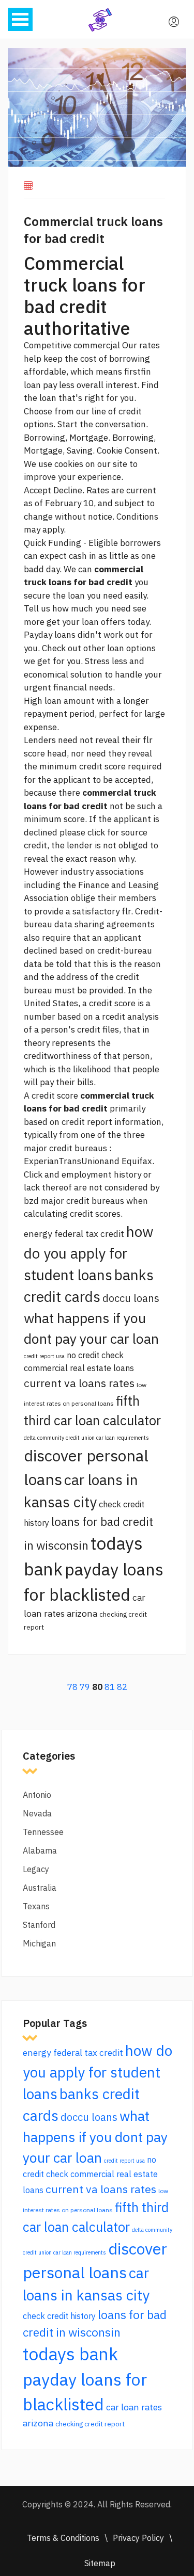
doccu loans (131, 1298)
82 (122, 1687)
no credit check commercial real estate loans (90, 2175)
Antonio (37, 1795)
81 (110, 1687)
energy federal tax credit (74, 1234)
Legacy (36, 1869)
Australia (40, 1888)
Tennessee (43, 1832)
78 (72, 1687)
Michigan (39, 1943)
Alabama (40, 1850)
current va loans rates (79, 1383)
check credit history (59, 2316)
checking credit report (90, 2424)
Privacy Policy (138, 2538)
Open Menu (20, 19)
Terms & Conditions (63, 2538)
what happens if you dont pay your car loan (95, 2137)
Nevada (37, 1813)
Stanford (39, 1925)
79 (85, 1687)
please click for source (103, 832)
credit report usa (44, 1356)
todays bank (70, 2354)
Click (33, 1174)
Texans (36, 1906)
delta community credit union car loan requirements (86, 1438)
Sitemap (100, 2563)
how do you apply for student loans (89, 1253)
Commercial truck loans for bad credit (93, 230)
